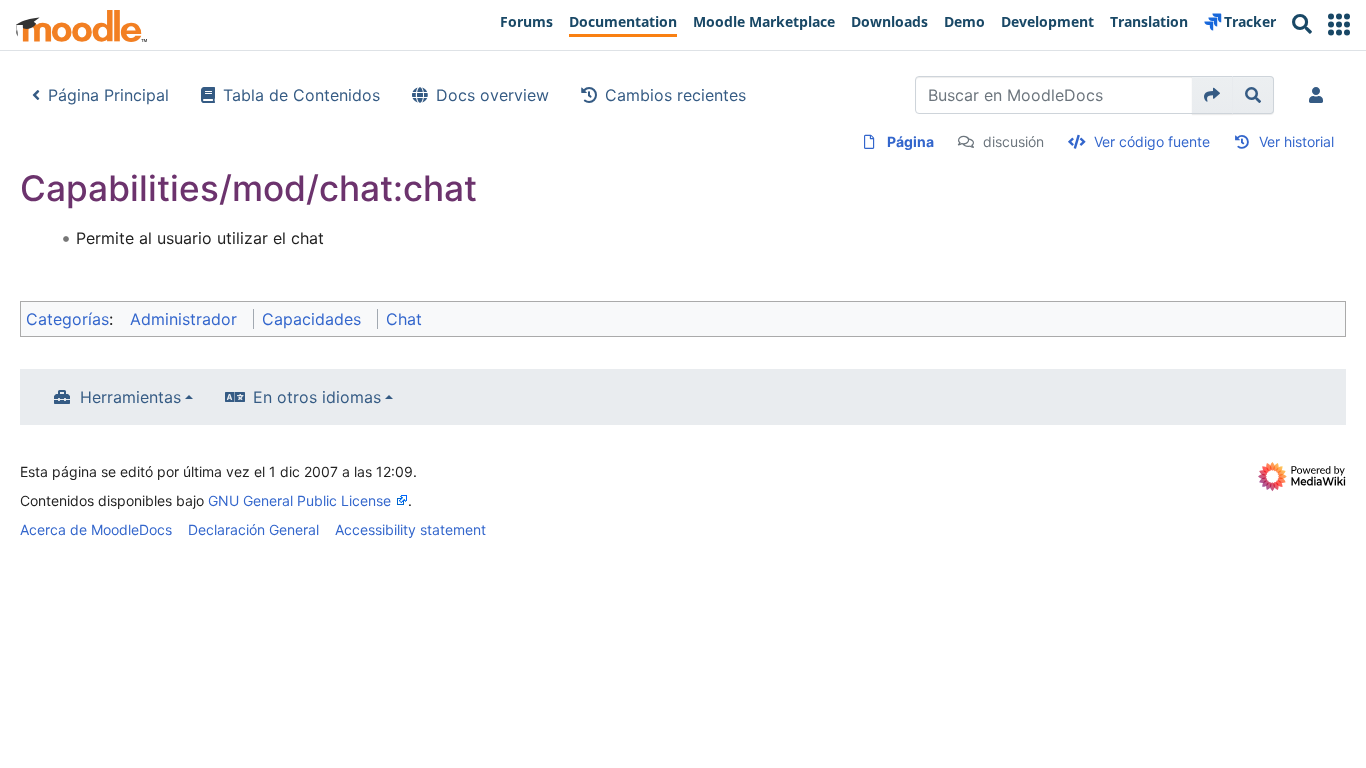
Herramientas (130, 397)
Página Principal (108, 95)
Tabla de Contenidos (301, 95)
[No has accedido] (1320, 95)
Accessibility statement (410, 529)
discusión (1013, 141)
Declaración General (253, 529)
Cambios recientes (675, 95)
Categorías (67, 319)
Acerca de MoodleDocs (96, 529)
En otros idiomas (317, 397)
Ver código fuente (1152, 141)
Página (910, 141)
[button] (1339, 24)
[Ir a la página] (1212, 95)
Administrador (183, 319)
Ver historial (1296, 141)
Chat (404, 319)
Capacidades (311, 319)
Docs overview (492, 95)
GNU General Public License (299, 500)
